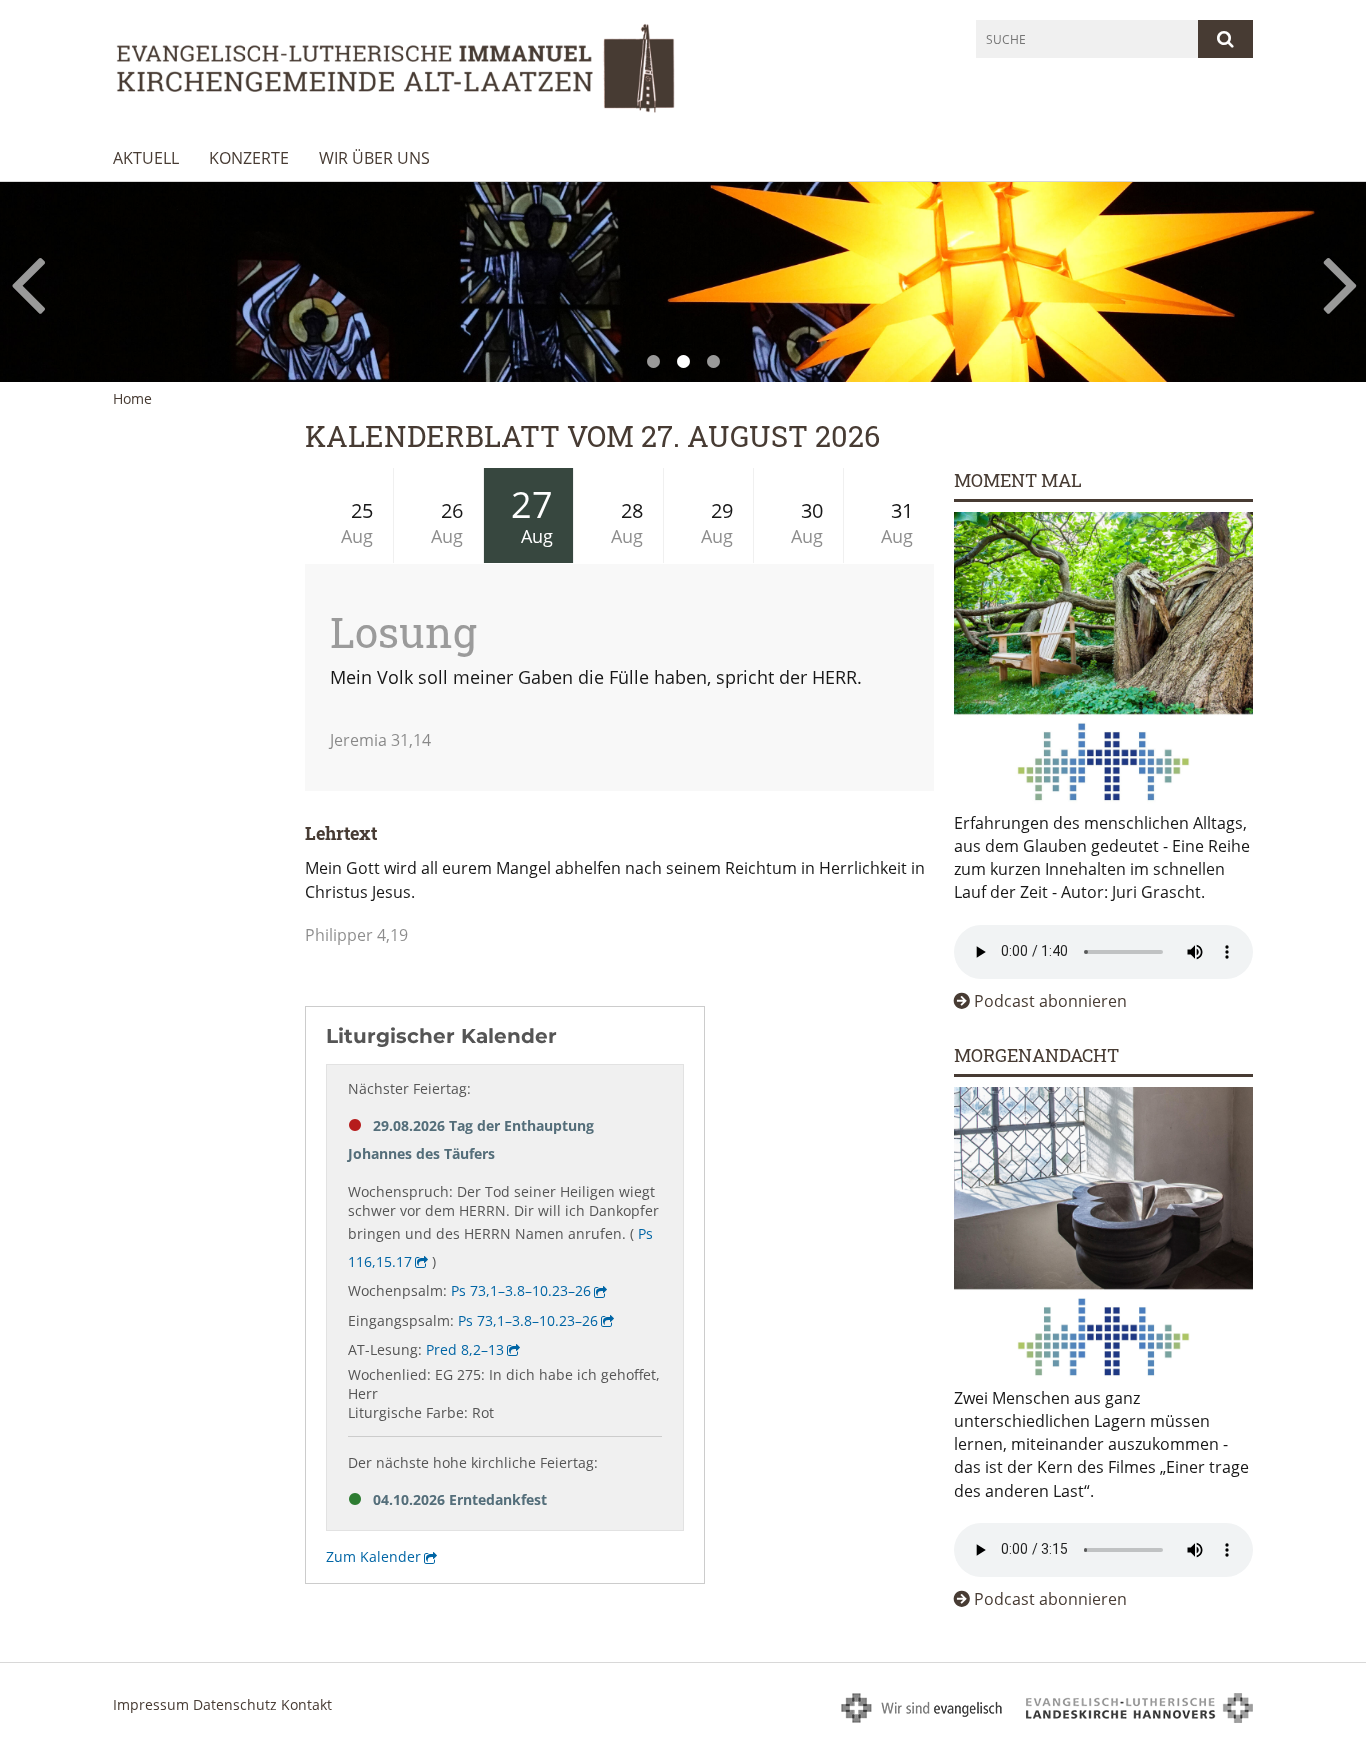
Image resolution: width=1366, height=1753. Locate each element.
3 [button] (713, 362)
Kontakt (306, 1704)
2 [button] (683, 362)
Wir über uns (374, 158)
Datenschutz (235, 1704)
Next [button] (1340, 282)
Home (132, 398)
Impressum (151, 1704)
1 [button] (653, 362)
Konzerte (249, 158)
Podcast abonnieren (1050, 1001)
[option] (683, 281)
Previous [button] (27, 282)
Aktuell (146, 158)
